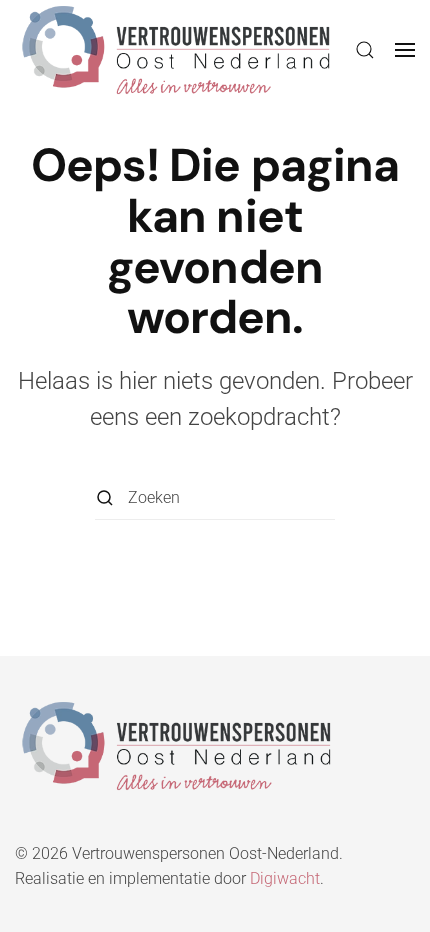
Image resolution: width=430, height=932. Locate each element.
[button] (365, 50)
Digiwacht (285, 878)
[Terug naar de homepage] (176, 50)
